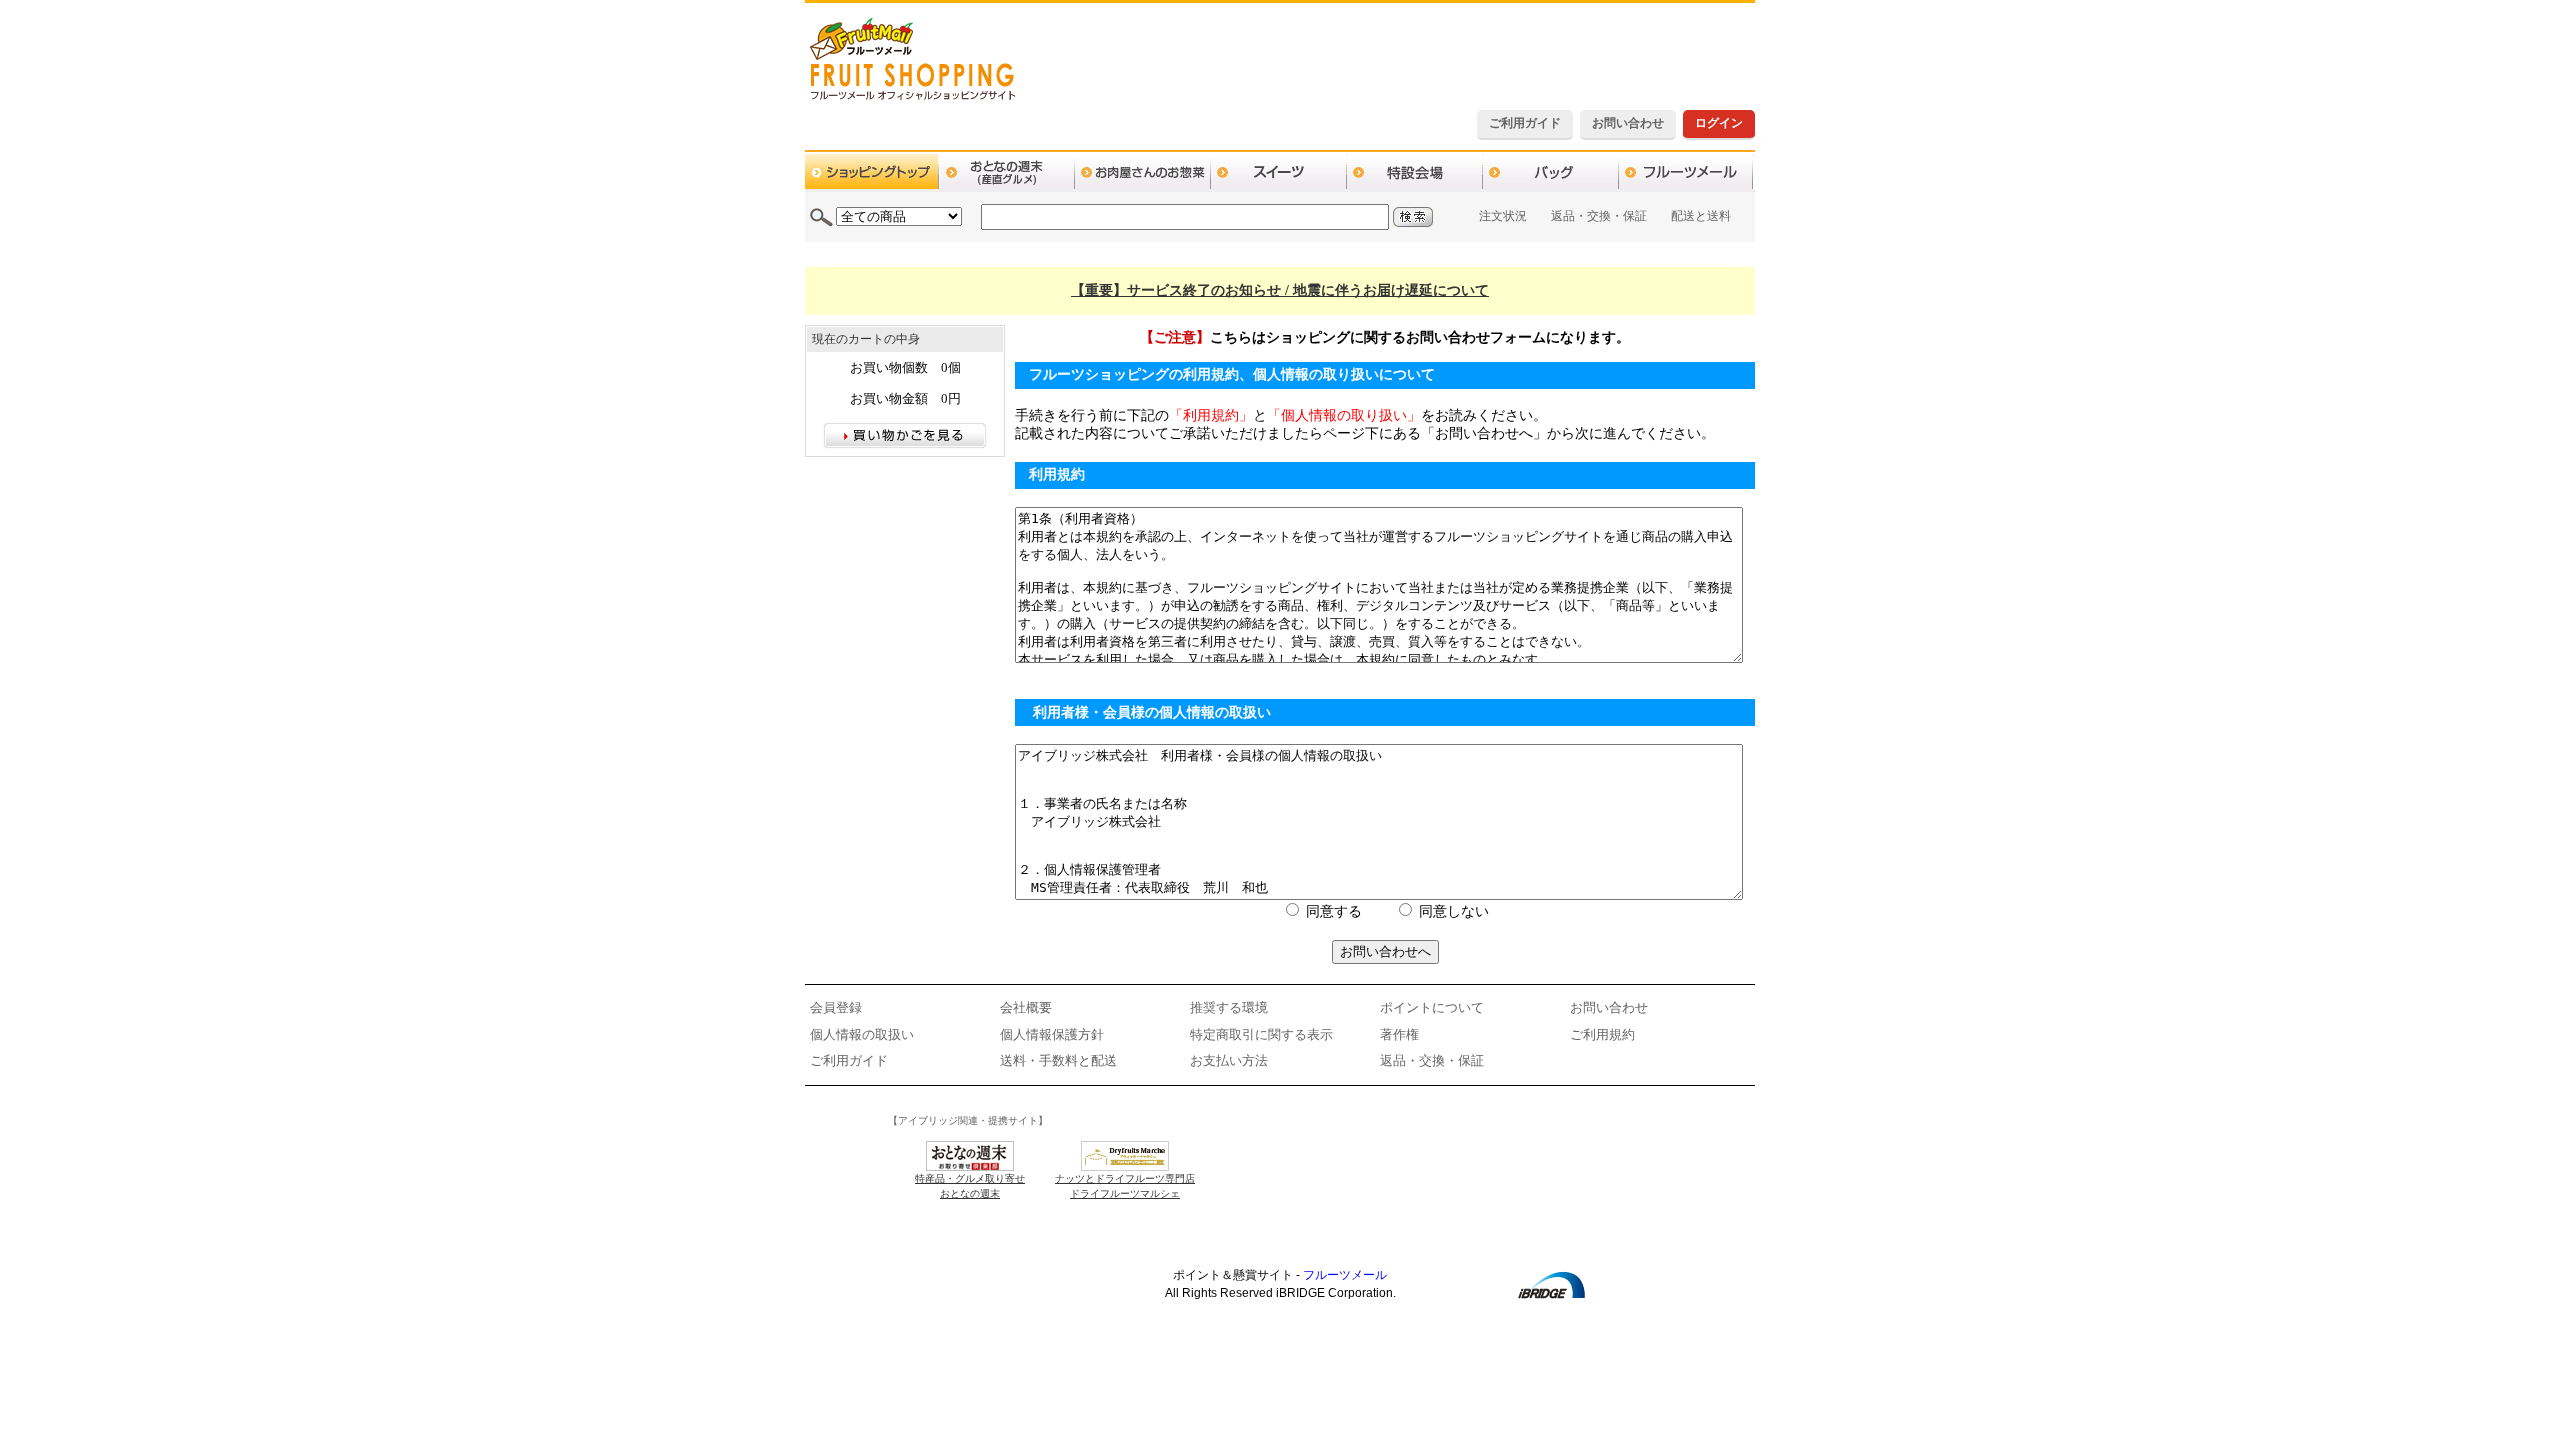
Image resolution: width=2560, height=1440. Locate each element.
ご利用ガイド (1525, 123)
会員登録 (836, 1007)
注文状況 (1503, 216)
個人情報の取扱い (862, 1034)
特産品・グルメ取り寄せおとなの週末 (970, 1186)
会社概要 (1026, 1007)
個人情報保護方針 (1052, 1034)
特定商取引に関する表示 (1261, 1034)
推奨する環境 (1229, 1007)
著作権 (1399, 1034)
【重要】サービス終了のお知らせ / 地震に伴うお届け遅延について (1280, 290)
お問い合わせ (1628, 123)
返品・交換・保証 (1599, 216)
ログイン (1719, 123)
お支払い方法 (1229, 1060)
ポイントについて (1432, 1007)
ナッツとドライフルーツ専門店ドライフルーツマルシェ (1125, 1186)
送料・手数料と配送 (1058, 1060)
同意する (1334, 911)
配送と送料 (1701, 216)
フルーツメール (1345, 1275)
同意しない (1454, 911)
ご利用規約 (1602, 1034)
